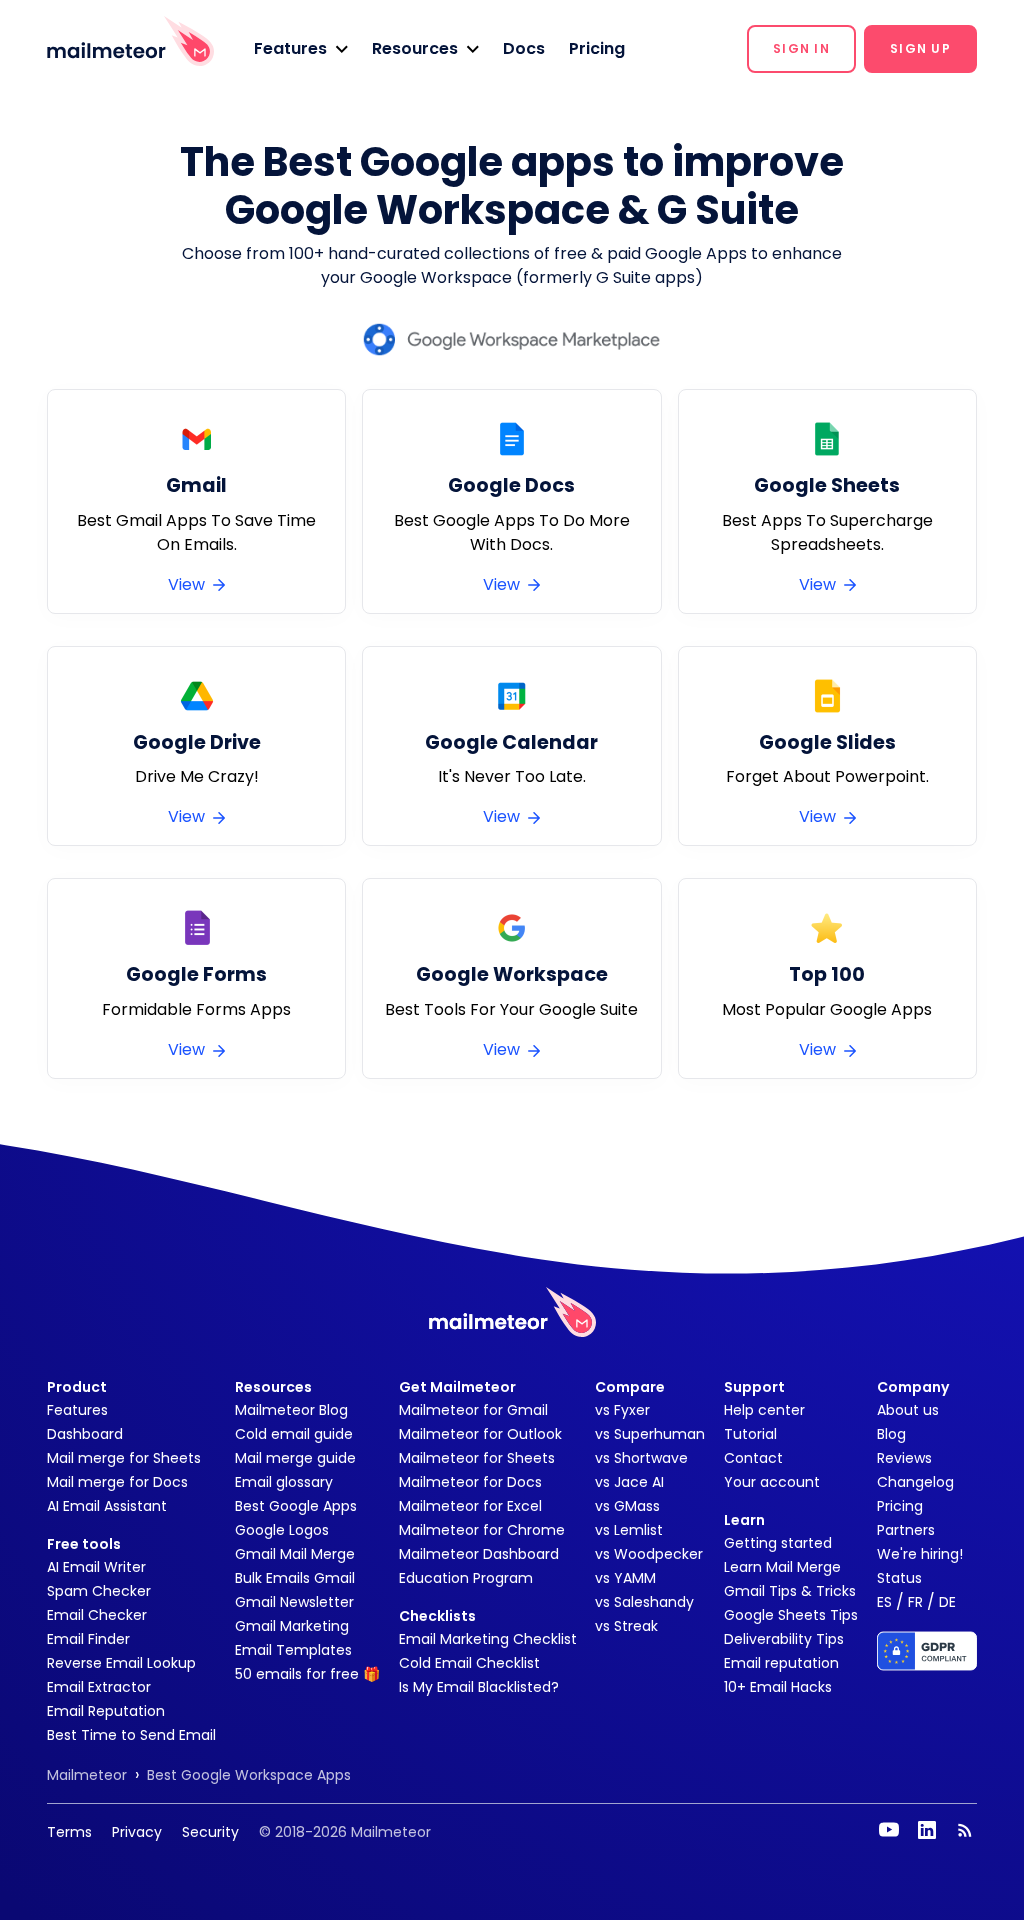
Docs (524, 48)
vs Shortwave (641, 1458)
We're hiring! (920, 1554)
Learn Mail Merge (782, 1567)
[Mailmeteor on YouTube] (889, 1830)
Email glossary (284, 1482)
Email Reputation (106, 1711)
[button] (301, 49)
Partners (906, 1530)
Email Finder (88, 1639)
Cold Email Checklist (469, 1663)
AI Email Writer (96, 1567)
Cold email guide (294, 1434)
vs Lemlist (629, 1530)
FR (915, 1602)
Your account (772, 1482)
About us (908, 1410)
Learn (744, 1520)
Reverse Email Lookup (121, 1663)
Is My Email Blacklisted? (479, 1687)
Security (210, 1832)
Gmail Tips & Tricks (790, 1591)
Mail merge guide (295, 1458)
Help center (764, 1410)
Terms (69, 1832)
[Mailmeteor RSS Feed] (965, 1830)
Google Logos (282, 1530)
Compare (630, 1387)
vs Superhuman (650, 1434)
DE (947, 1602)
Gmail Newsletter (294, 1602)
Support (754, 1387)
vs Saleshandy (644, 1602)
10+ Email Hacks (778, 1687)
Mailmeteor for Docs (470, 1482)
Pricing (597, 48)
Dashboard (85, 1434)
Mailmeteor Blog (291, 1410)
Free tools (84, 1544)
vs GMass (627, 1506)
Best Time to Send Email (131, 1735)
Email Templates (293, 1650)
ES (884, 1602)
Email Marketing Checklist (488, 1639)
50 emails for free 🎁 (307, 1674)
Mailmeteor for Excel (470, 1506)
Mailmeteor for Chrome (482, 1530)
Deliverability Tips (784, 1639)
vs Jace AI (629, 1482)
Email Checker (97, 1615)
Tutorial (750, 1434)
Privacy (137, 1832)
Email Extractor (99, 1687)
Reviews (904, 1458)
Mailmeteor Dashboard (479, 1554)
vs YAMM (625, 1578)
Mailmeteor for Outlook (480, 1434)
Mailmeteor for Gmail (473, 1410)
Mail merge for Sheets (124, 1458)
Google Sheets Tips (791, 1615)
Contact (753, 1458)
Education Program (466, 1578)
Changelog (915, 1482)
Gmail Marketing (292, 1626)
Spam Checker (99, 1591)
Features (77, 1410)
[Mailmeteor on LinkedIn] (927, 1830)
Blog (891, 1434)
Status (899, 1578)
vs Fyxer (622, 1410)
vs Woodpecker (649, 1554)
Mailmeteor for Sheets (477, 1458)
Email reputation (781, 1663)
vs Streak (626, 1626)
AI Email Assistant (107, 1506)
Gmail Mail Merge (295, 1554)
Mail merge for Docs (117, 1482)
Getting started (778, 1543)
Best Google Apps (296, 1506)
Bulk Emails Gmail (295, 1578)
